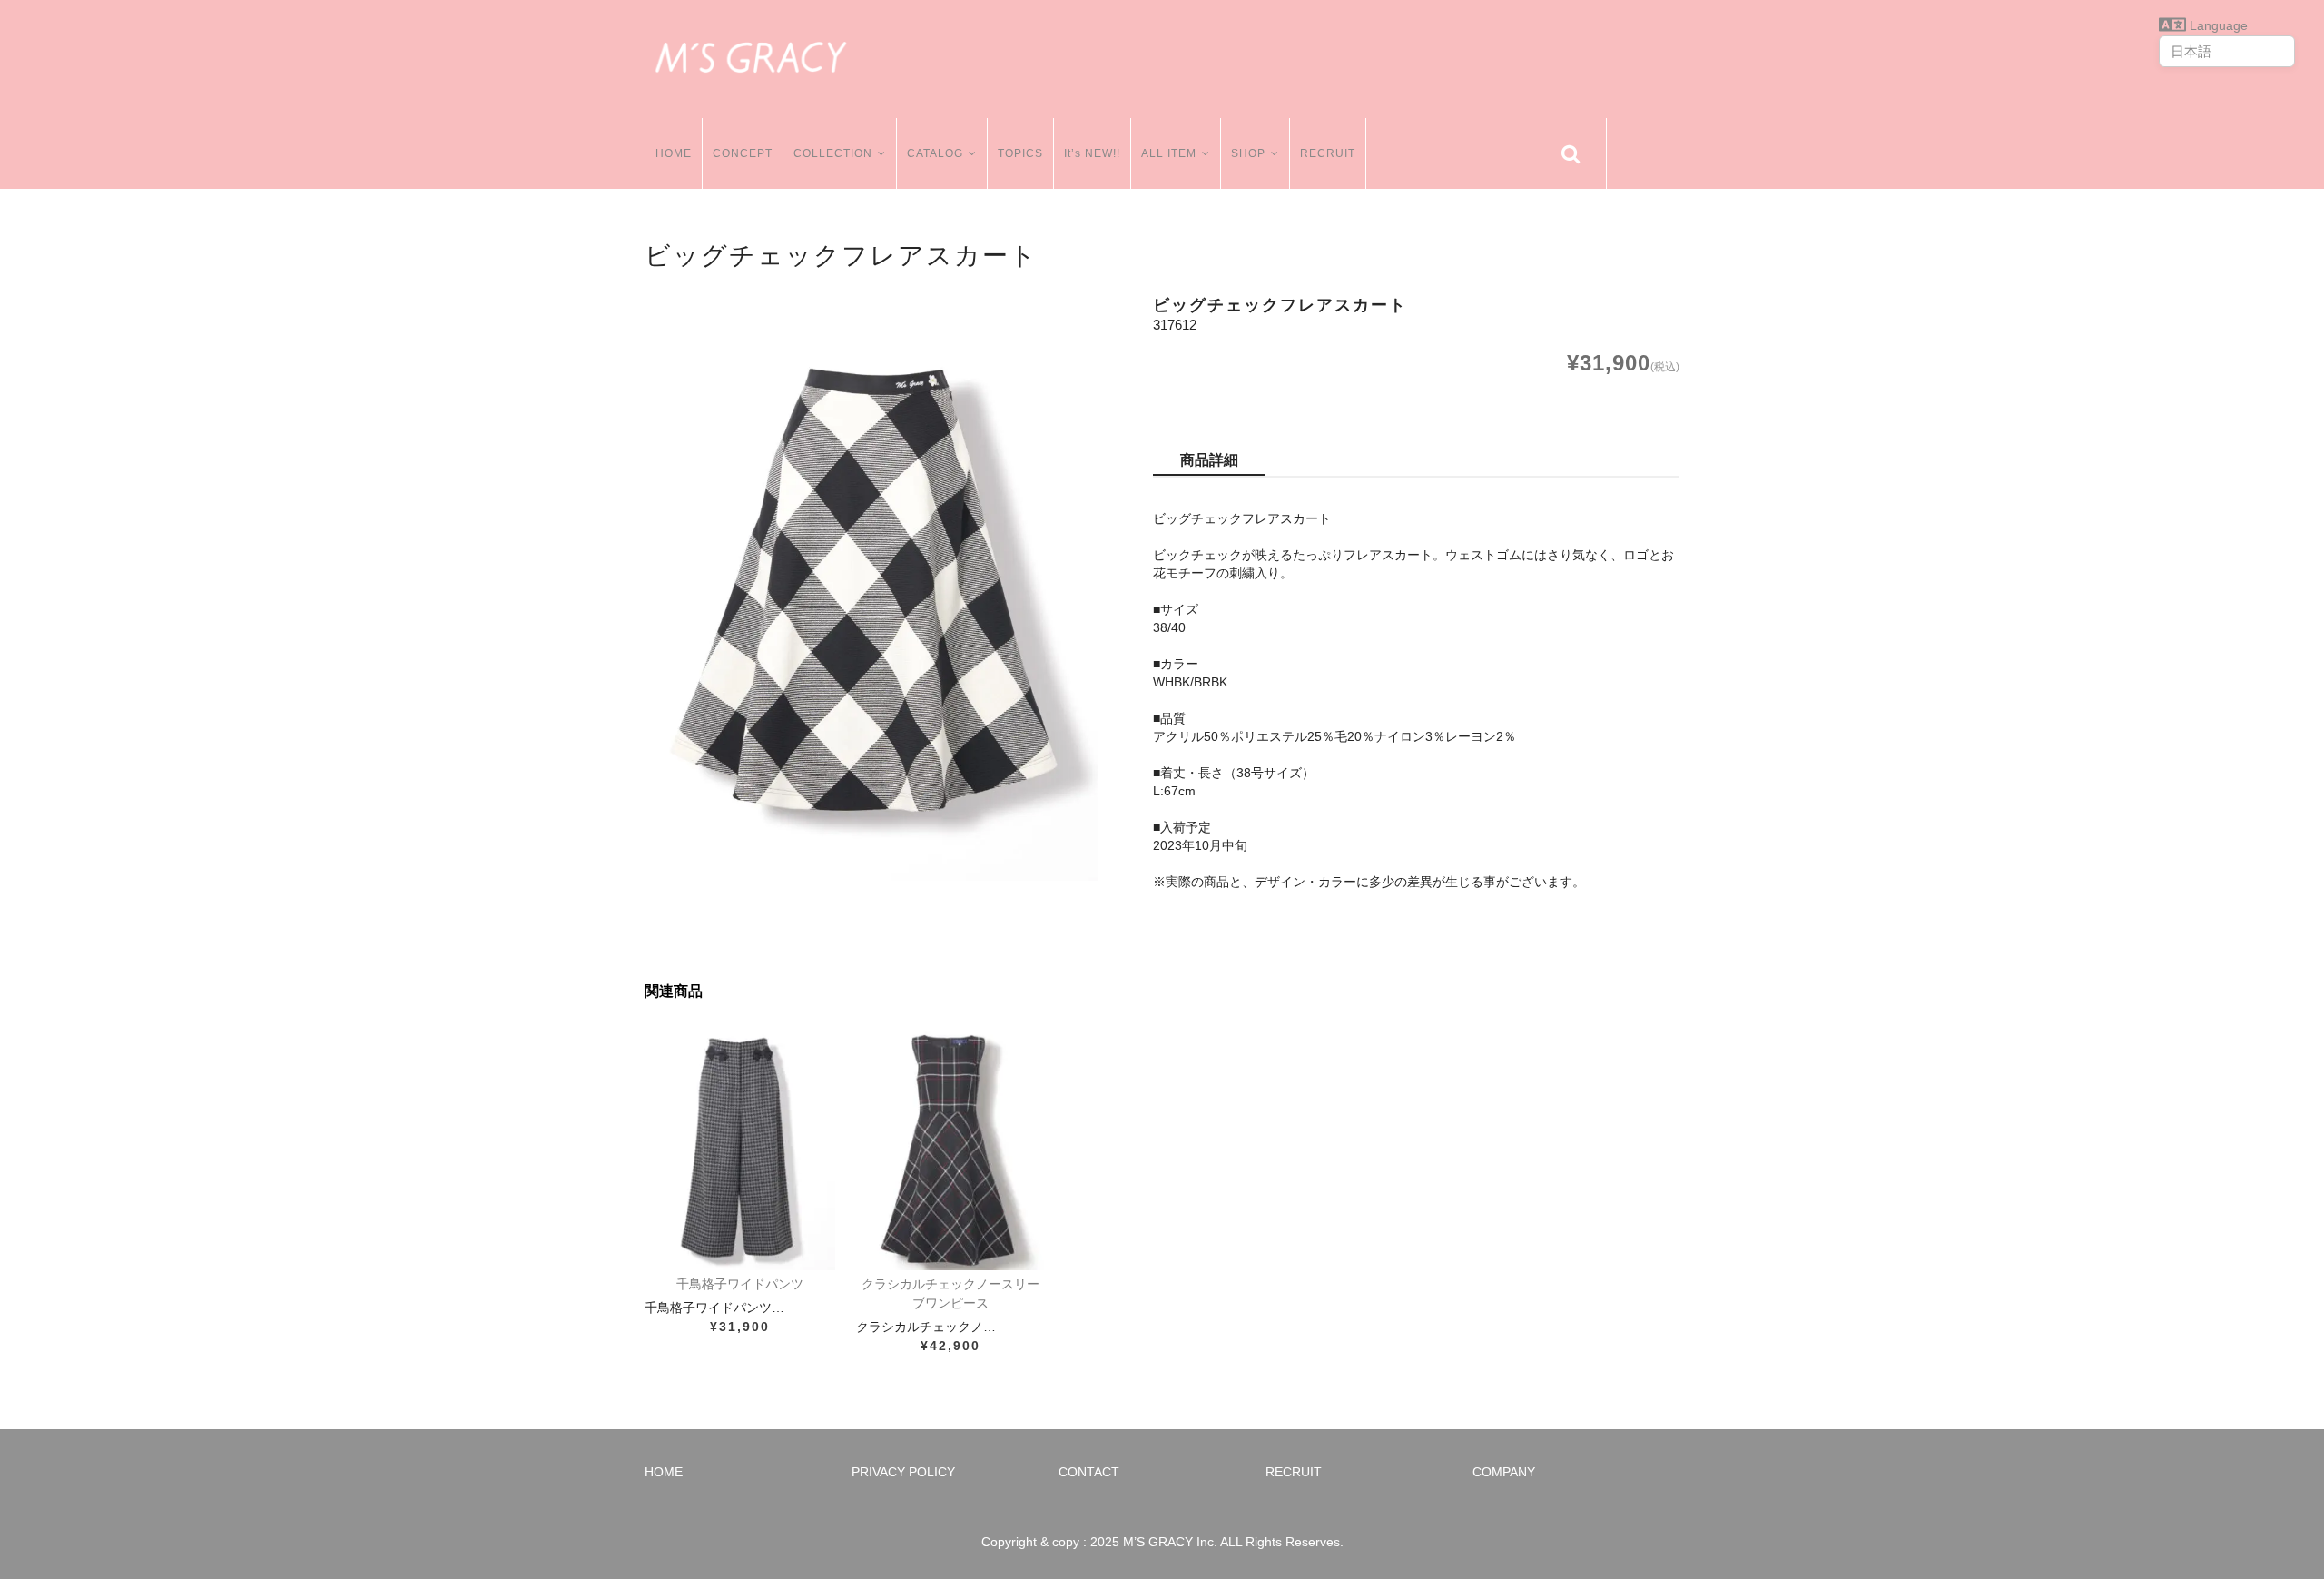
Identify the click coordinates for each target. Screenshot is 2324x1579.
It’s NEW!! (1092, 153)
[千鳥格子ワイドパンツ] (740, 1148)
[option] (871, 588)
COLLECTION (833, 153)
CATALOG (935, 153)
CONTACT (1089, 1472)
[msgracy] (751, 54)
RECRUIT (1328, 153)
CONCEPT (743, 153)
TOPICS (1020, 153)
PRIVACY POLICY (903, 1472)
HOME (674, 153)
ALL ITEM (1169, 153)
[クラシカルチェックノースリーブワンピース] (951, 1148)
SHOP (1248, 153)
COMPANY (1504, 1472)
